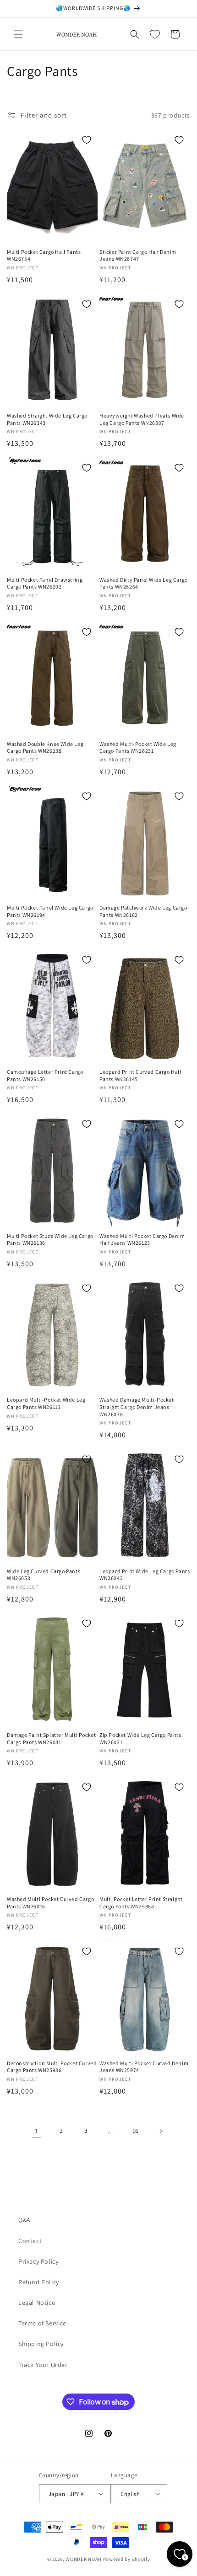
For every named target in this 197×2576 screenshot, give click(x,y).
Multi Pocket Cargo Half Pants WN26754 (44, 255)
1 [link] (37, 2131)
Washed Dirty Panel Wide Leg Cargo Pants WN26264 (144, 583)
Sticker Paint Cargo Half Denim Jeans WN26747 (138, 255)
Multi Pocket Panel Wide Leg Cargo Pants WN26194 (50, 911)
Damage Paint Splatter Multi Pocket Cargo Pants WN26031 (51, 1738)
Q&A (25, 2220)
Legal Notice (37, 2303)
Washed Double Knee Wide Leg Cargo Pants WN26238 (45, 747)
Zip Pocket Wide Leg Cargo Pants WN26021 (140, 1738)
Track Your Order (43, 2365)
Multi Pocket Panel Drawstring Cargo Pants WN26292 (45, 583)
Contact (30, 2241)
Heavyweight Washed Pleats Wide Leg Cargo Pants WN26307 (142, 419)
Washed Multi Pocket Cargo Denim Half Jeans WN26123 (142, 1240)
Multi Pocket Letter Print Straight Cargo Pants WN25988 (141, 1903)
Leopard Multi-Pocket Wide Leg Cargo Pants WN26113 (46, 1403)
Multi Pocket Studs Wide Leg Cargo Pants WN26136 (50, 1240)
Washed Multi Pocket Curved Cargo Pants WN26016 (50, 1903)
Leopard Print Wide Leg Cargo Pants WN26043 (145, 1575)
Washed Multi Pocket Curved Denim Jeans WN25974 (144, 2067)
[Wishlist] (155, 34)
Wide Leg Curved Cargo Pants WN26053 (44, 1575)
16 (136, 2131)
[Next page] (160, 2131)
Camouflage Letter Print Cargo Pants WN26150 (45, 1075)
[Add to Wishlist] (87, 140)
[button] (18, 34)
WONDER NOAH (84, 2559)
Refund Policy (39, 2282)
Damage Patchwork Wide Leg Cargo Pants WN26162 (143, 911)
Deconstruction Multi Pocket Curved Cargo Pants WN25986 (52, 2067)
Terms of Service (42, 2323)
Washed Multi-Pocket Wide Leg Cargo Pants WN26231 (138, 747)
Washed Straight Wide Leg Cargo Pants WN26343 (47, 419)
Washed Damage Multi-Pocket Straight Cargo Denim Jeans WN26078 (137, 1407)
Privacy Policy (38, 2261)
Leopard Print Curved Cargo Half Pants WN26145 (140, 1075)
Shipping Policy (41, 2344)
